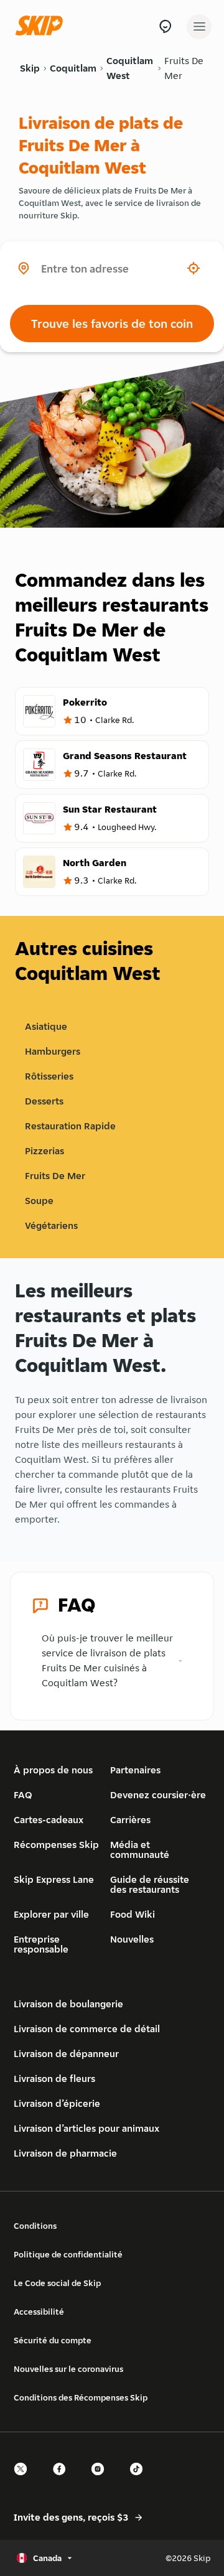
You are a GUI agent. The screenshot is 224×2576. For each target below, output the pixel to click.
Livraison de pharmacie (65, 2153)
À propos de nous (53, 1770)
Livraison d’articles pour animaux (86, 2128)
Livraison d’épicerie (57, 2103)
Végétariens (51, 1225)
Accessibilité (39, 2312)
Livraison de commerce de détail (87, 2029)
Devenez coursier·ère (158, 1795)
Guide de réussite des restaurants (150, 1884)
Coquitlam (73, 68)
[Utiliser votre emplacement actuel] (194, 268)
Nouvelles (132, 1939)
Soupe (39, 1201)
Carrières (130, 1820)
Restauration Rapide (70, 1126)
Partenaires (135, 1770)
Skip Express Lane (54, 1879)
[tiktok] (140, 2480)
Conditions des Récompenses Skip (81, 2397)
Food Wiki (133, 1914)
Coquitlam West (130, 68)
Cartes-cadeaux (49, 1820)
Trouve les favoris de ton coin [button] (112, 324)
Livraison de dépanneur (66, 2054)
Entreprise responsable (41, 1944)
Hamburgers (53, 1051)
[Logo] (42, 26)
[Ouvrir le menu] (199, 27)
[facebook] (63, 2480)
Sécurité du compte (53, 2340)
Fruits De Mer (184, 68)
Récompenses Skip (56, 1845)
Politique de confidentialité (68, 2254)
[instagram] (101, 2480)
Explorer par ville (51, 1914)
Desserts (44, 1101)
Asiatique (46, 1026)
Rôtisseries (49, 1076)
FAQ (23, 1795)
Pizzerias (44, 1151)
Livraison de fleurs (54, 2079)
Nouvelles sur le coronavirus (68, 2369)
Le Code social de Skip (57, 2283)
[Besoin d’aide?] (165, 26)
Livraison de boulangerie (68, 2004)
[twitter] (24, 2480)
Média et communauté (140, 1850)
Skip (30, 68)
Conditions (35, 2226)
